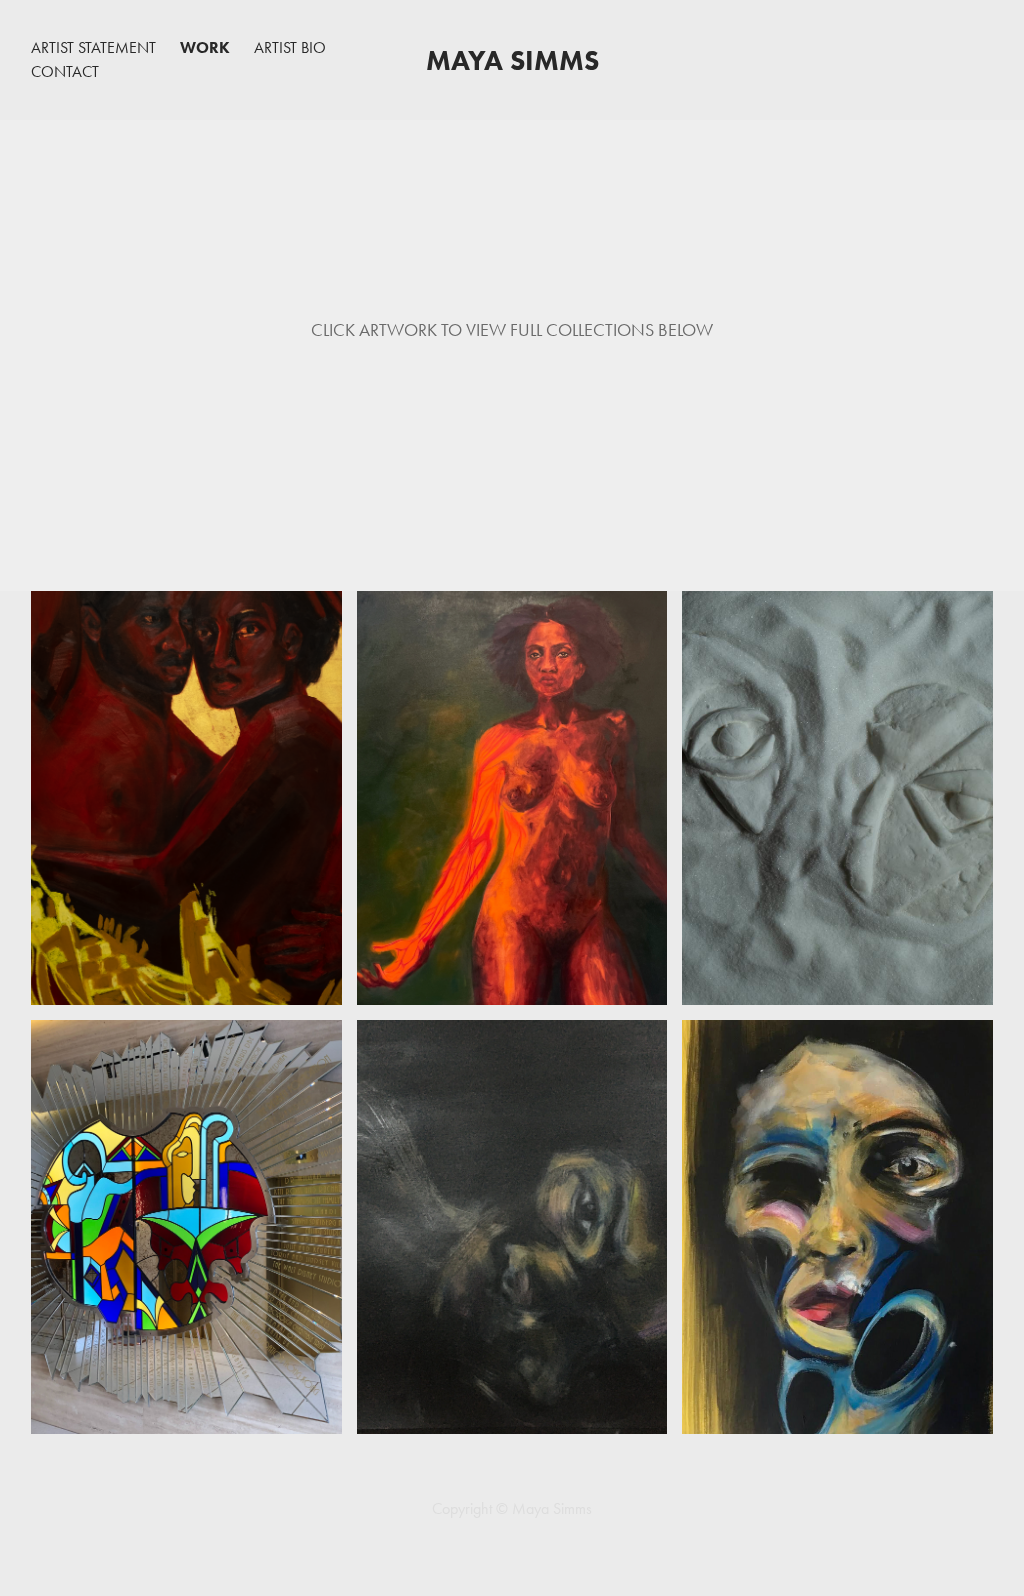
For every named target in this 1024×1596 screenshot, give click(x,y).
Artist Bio (290, 47)
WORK (205, 47)
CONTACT (65, 71)
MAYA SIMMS (512, 60)
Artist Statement (93, 47)
